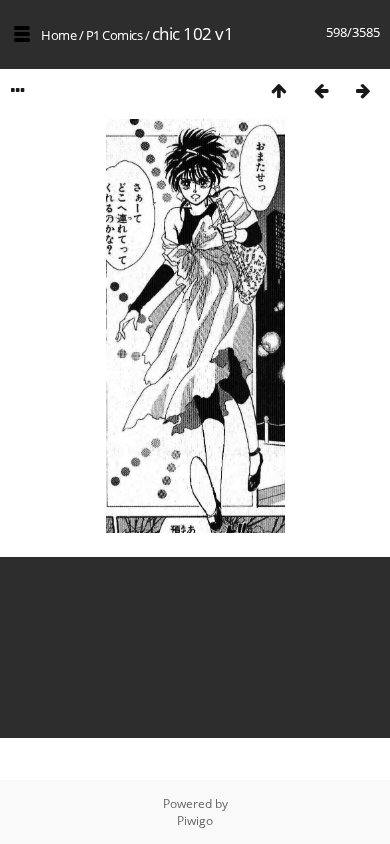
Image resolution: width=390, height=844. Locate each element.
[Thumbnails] (279, 90)
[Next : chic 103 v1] (363, 90)
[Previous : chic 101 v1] (321, 90)
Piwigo (195, 820)
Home (58, 35)
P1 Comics (114, 35)
